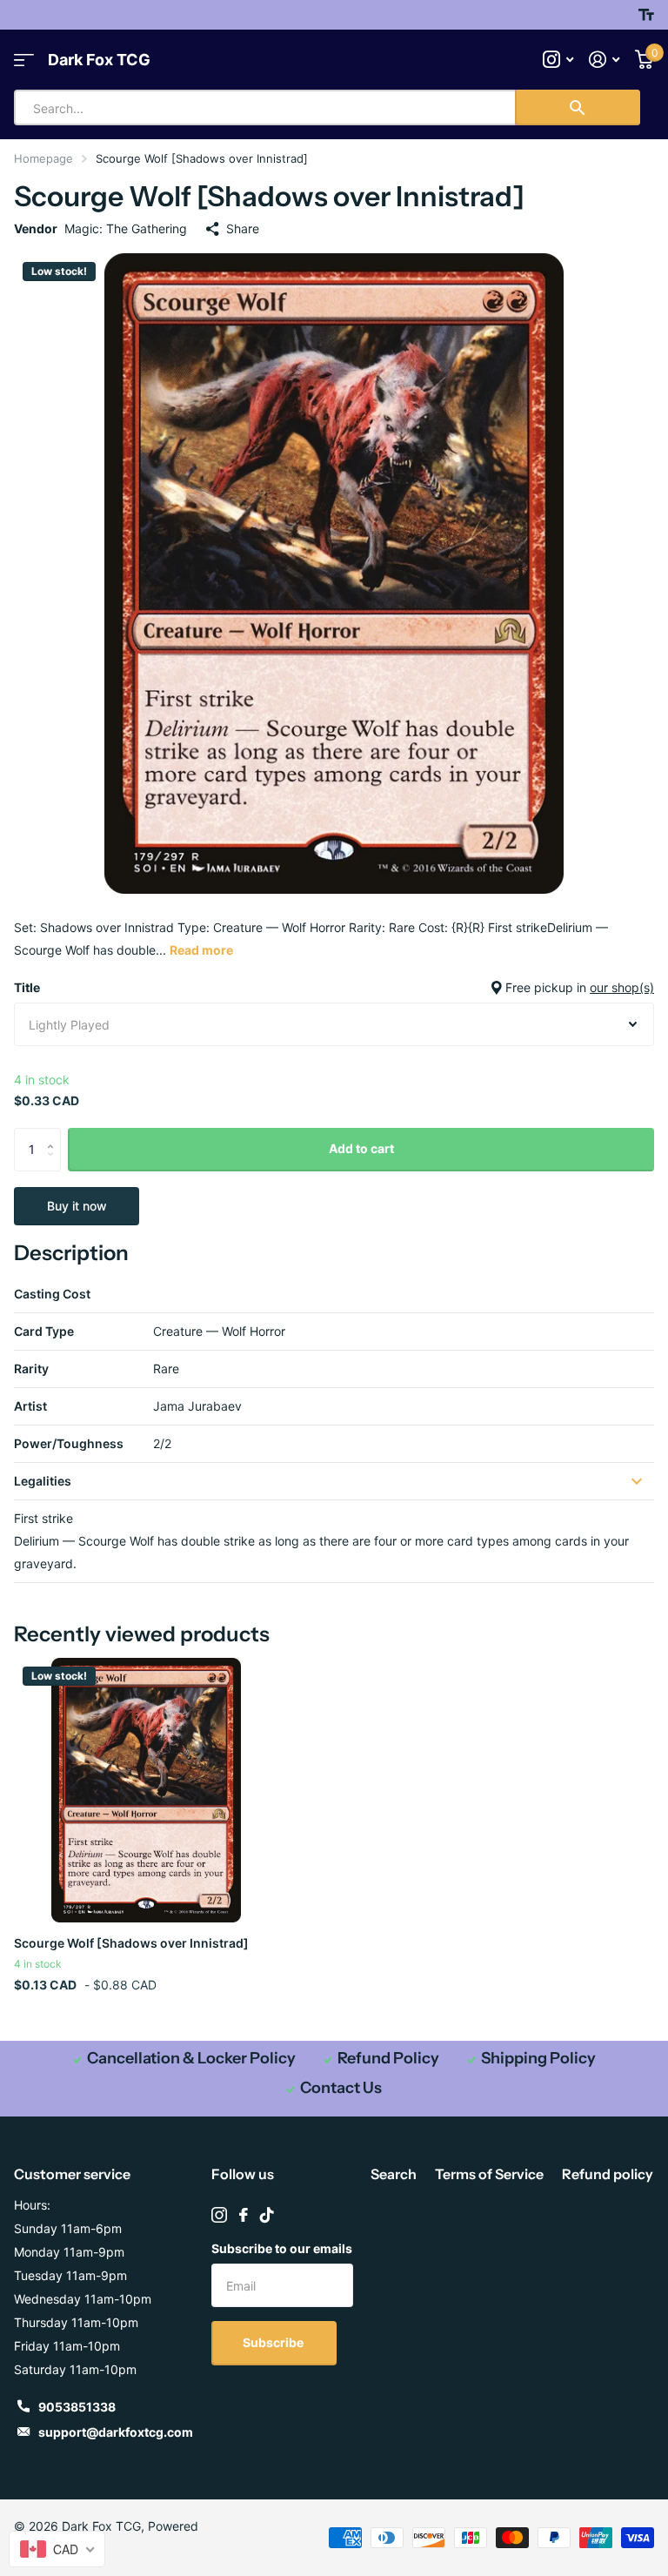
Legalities (43, 1481)
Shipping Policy (538, 2058)
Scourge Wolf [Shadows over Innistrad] (131, 1943)
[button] (54, 1134)
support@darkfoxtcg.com (116, 2432)
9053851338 (77, 2407)
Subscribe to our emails (282, 2248)
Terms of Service (489, 2174)
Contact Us (341, 2088)
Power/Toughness (69, 1443)
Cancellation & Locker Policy (191, 2058)
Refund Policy (388, 2058)
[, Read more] (558, 60)
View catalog (24, 60)
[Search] (578, 107)
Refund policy (608, 2174)
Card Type (44, 1331)
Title (334, 987)
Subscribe (274, 2342)
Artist (30, 1406)
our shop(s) (622, 987)
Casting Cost (52, 1294)
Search (394, 2174)
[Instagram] (219, 2215)
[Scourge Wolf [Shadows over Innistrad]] (146, 1790)
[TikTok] (267, 2215)
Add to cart (361, 1148)
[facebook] (244, 2215)
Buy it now (77, 1206)
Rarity (31, 1368)
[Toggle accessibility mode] (646, 15)
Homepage (43, 158)
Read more (201, 950)
